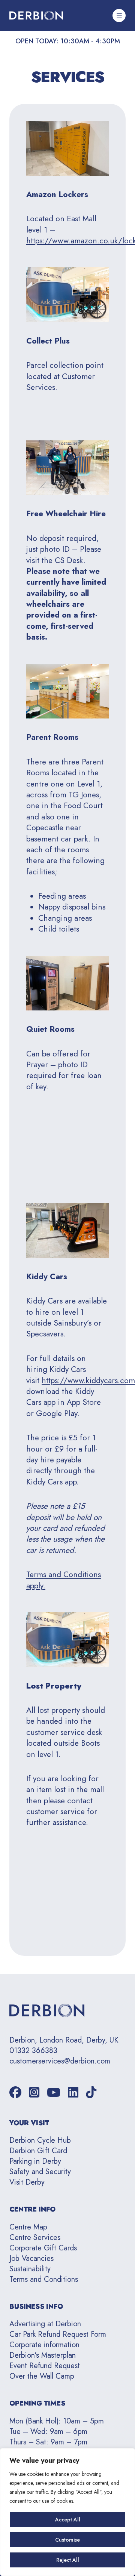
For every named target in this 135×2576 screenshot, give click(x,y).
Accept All (68, 2520)
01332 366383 (33, 2051)
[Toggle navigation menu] (119, 16)
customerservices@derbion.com (60, 2061)
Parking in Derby (35, 2161)
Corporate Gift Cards (43, 2248)
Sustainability (30, 2269)
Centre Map (28, 2227)
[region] (67, 2512)
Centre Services (35, 2238)
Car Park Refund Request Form (58, 2334)
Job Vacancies (31, 2258)
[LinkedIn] (73, 2093)
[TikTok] (91, 2093)
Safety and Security (40, 2172)
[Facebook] (15, 2093)
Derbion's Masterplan (43, 2355)
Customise (67, 2540)
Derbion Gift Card (38, 2151)
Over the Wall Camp (42, 2376)
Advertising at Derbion (45, 2324)
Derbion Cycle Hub (40, 2140)
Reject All (68, 2560)
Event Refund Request (45, 2366)
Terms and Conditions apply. (64, 1580)
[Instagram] (34, 2093)
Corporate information (44, 2345)
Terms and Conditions (44, 2279)
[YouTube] (54, 2093)
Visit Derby (27, 2182)
